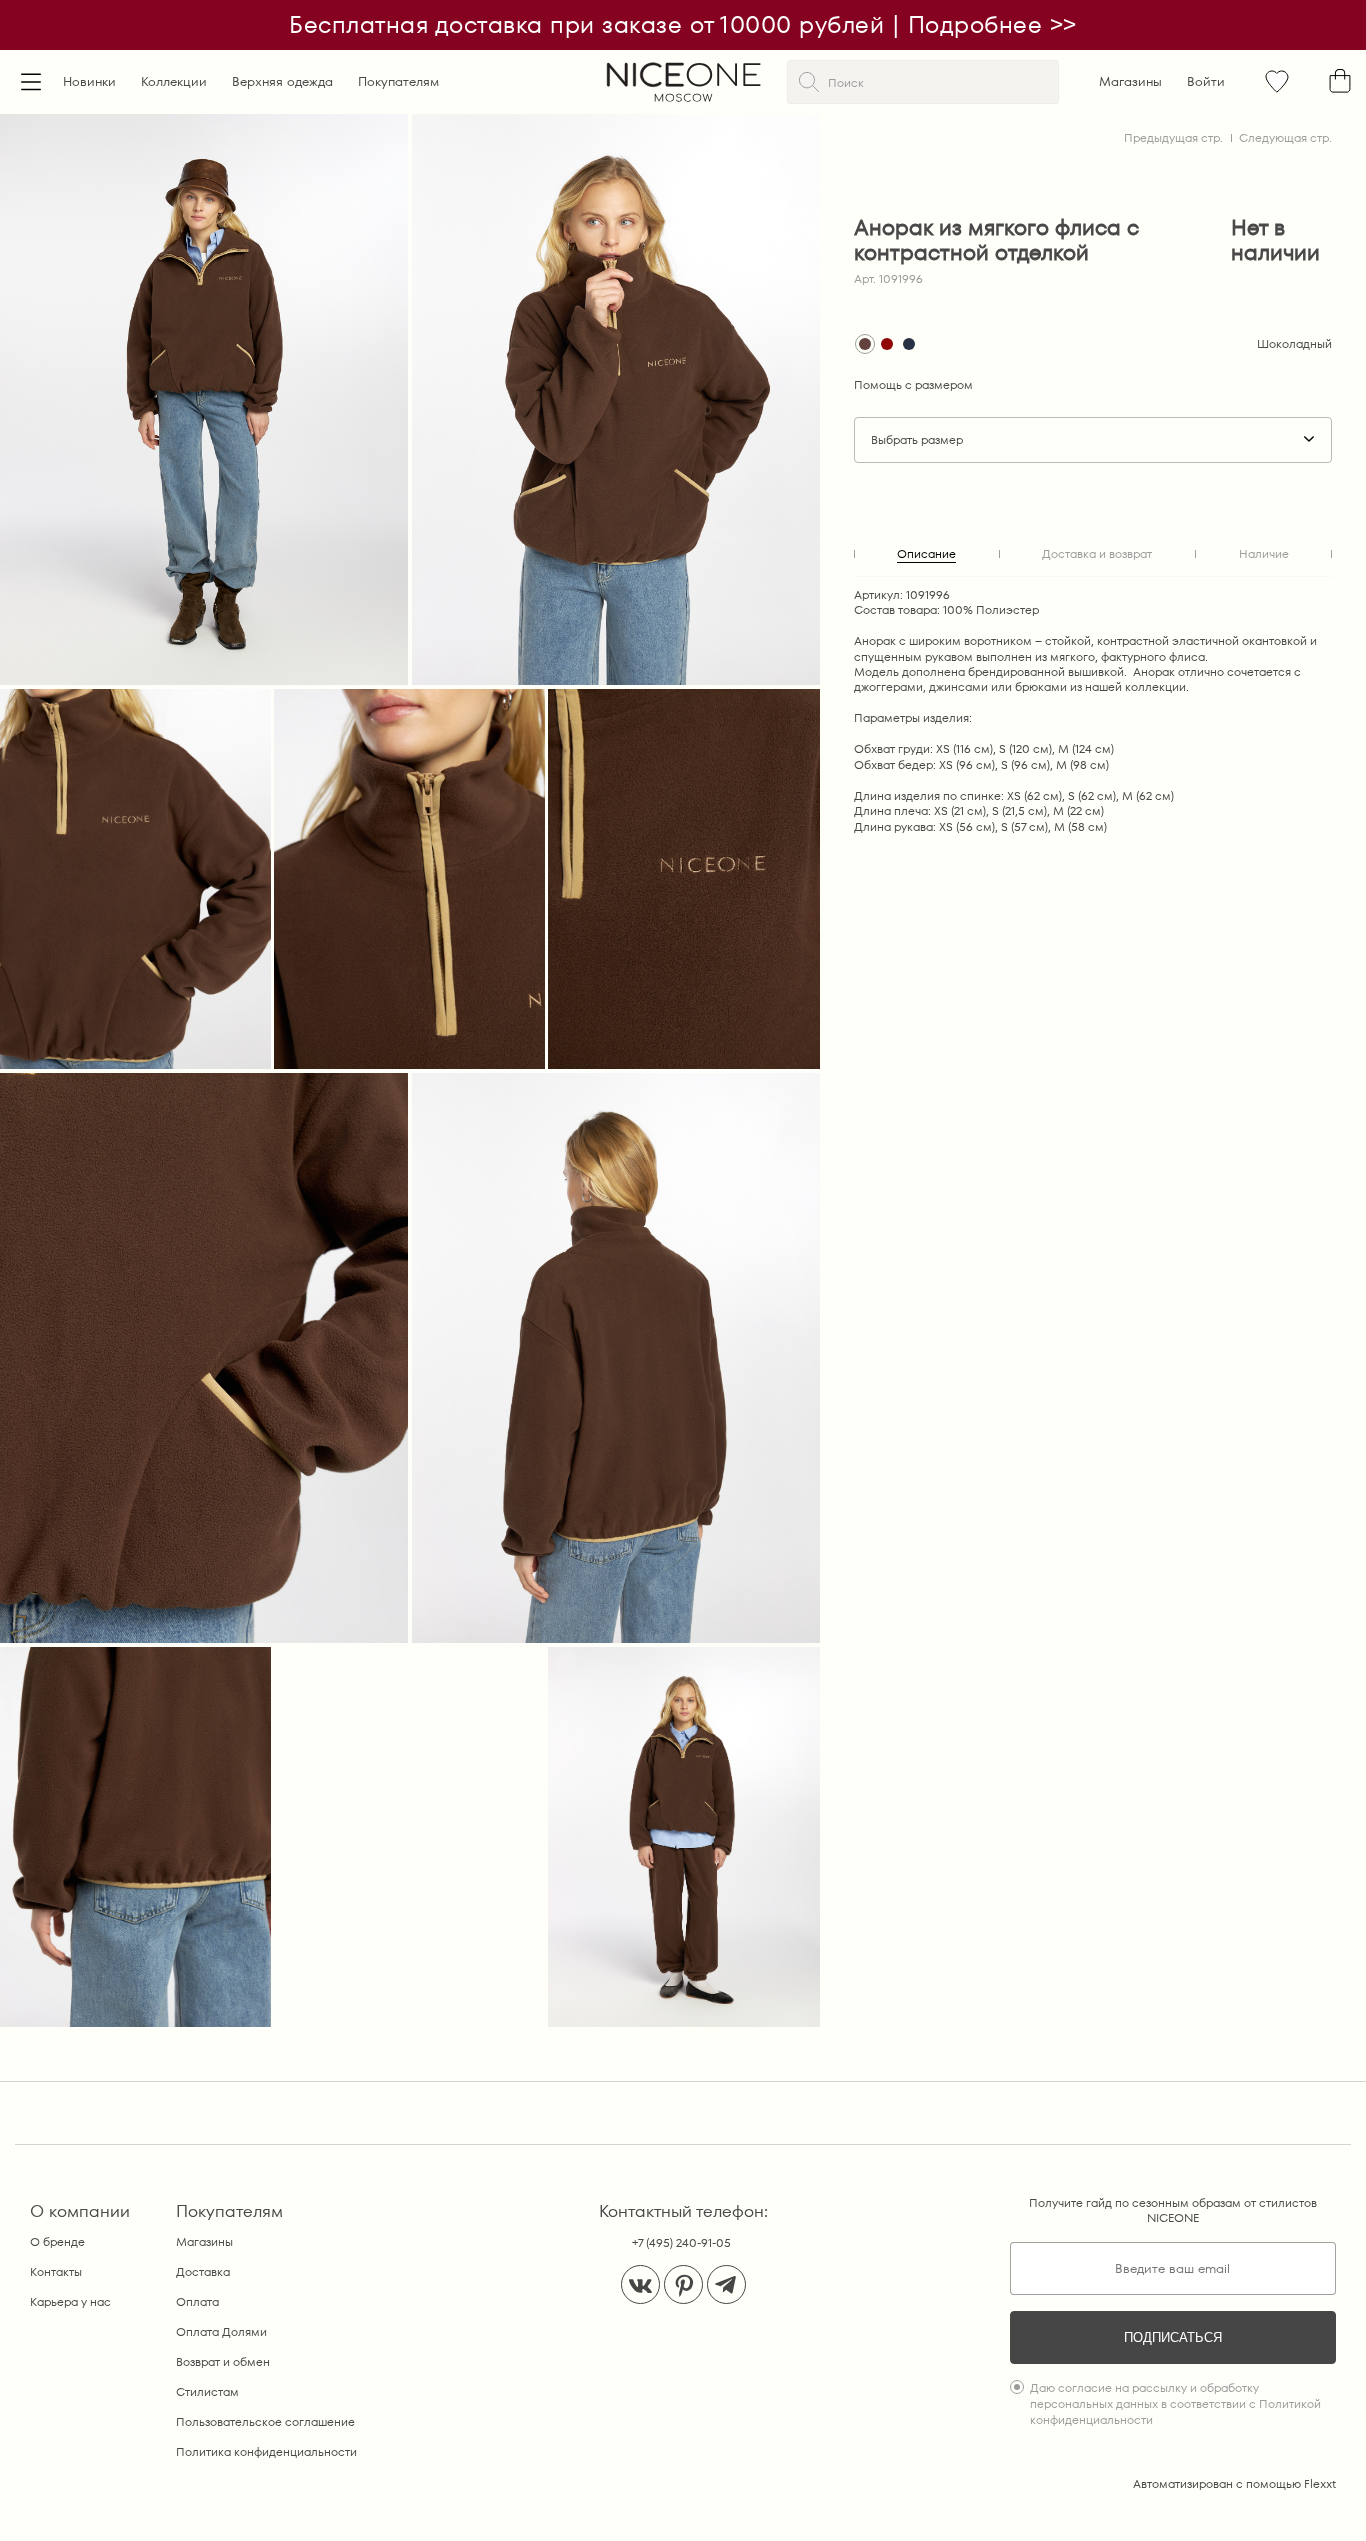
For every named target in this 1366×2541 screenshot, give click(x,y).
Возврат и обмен (223, 2361)
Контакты (56, 2271)
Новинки (89, 81)
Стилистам (207, 2391)
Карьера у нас (70, 2301)
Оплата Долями (221, 2331)
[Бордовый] (887, 344)
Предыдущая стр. (1173, 137)
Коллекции (174, 81)
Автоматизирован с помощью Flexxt (1234, 2483)
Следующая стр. (1285, 137)
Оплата (197, 2301)
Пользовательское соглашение (265, 2421)
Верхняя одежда (282, 81)
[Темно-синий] (909, 344)
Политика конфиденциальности (266, 2451)
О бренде (57, 2241)
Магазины (1130, 81)
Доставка (203, 2271)
